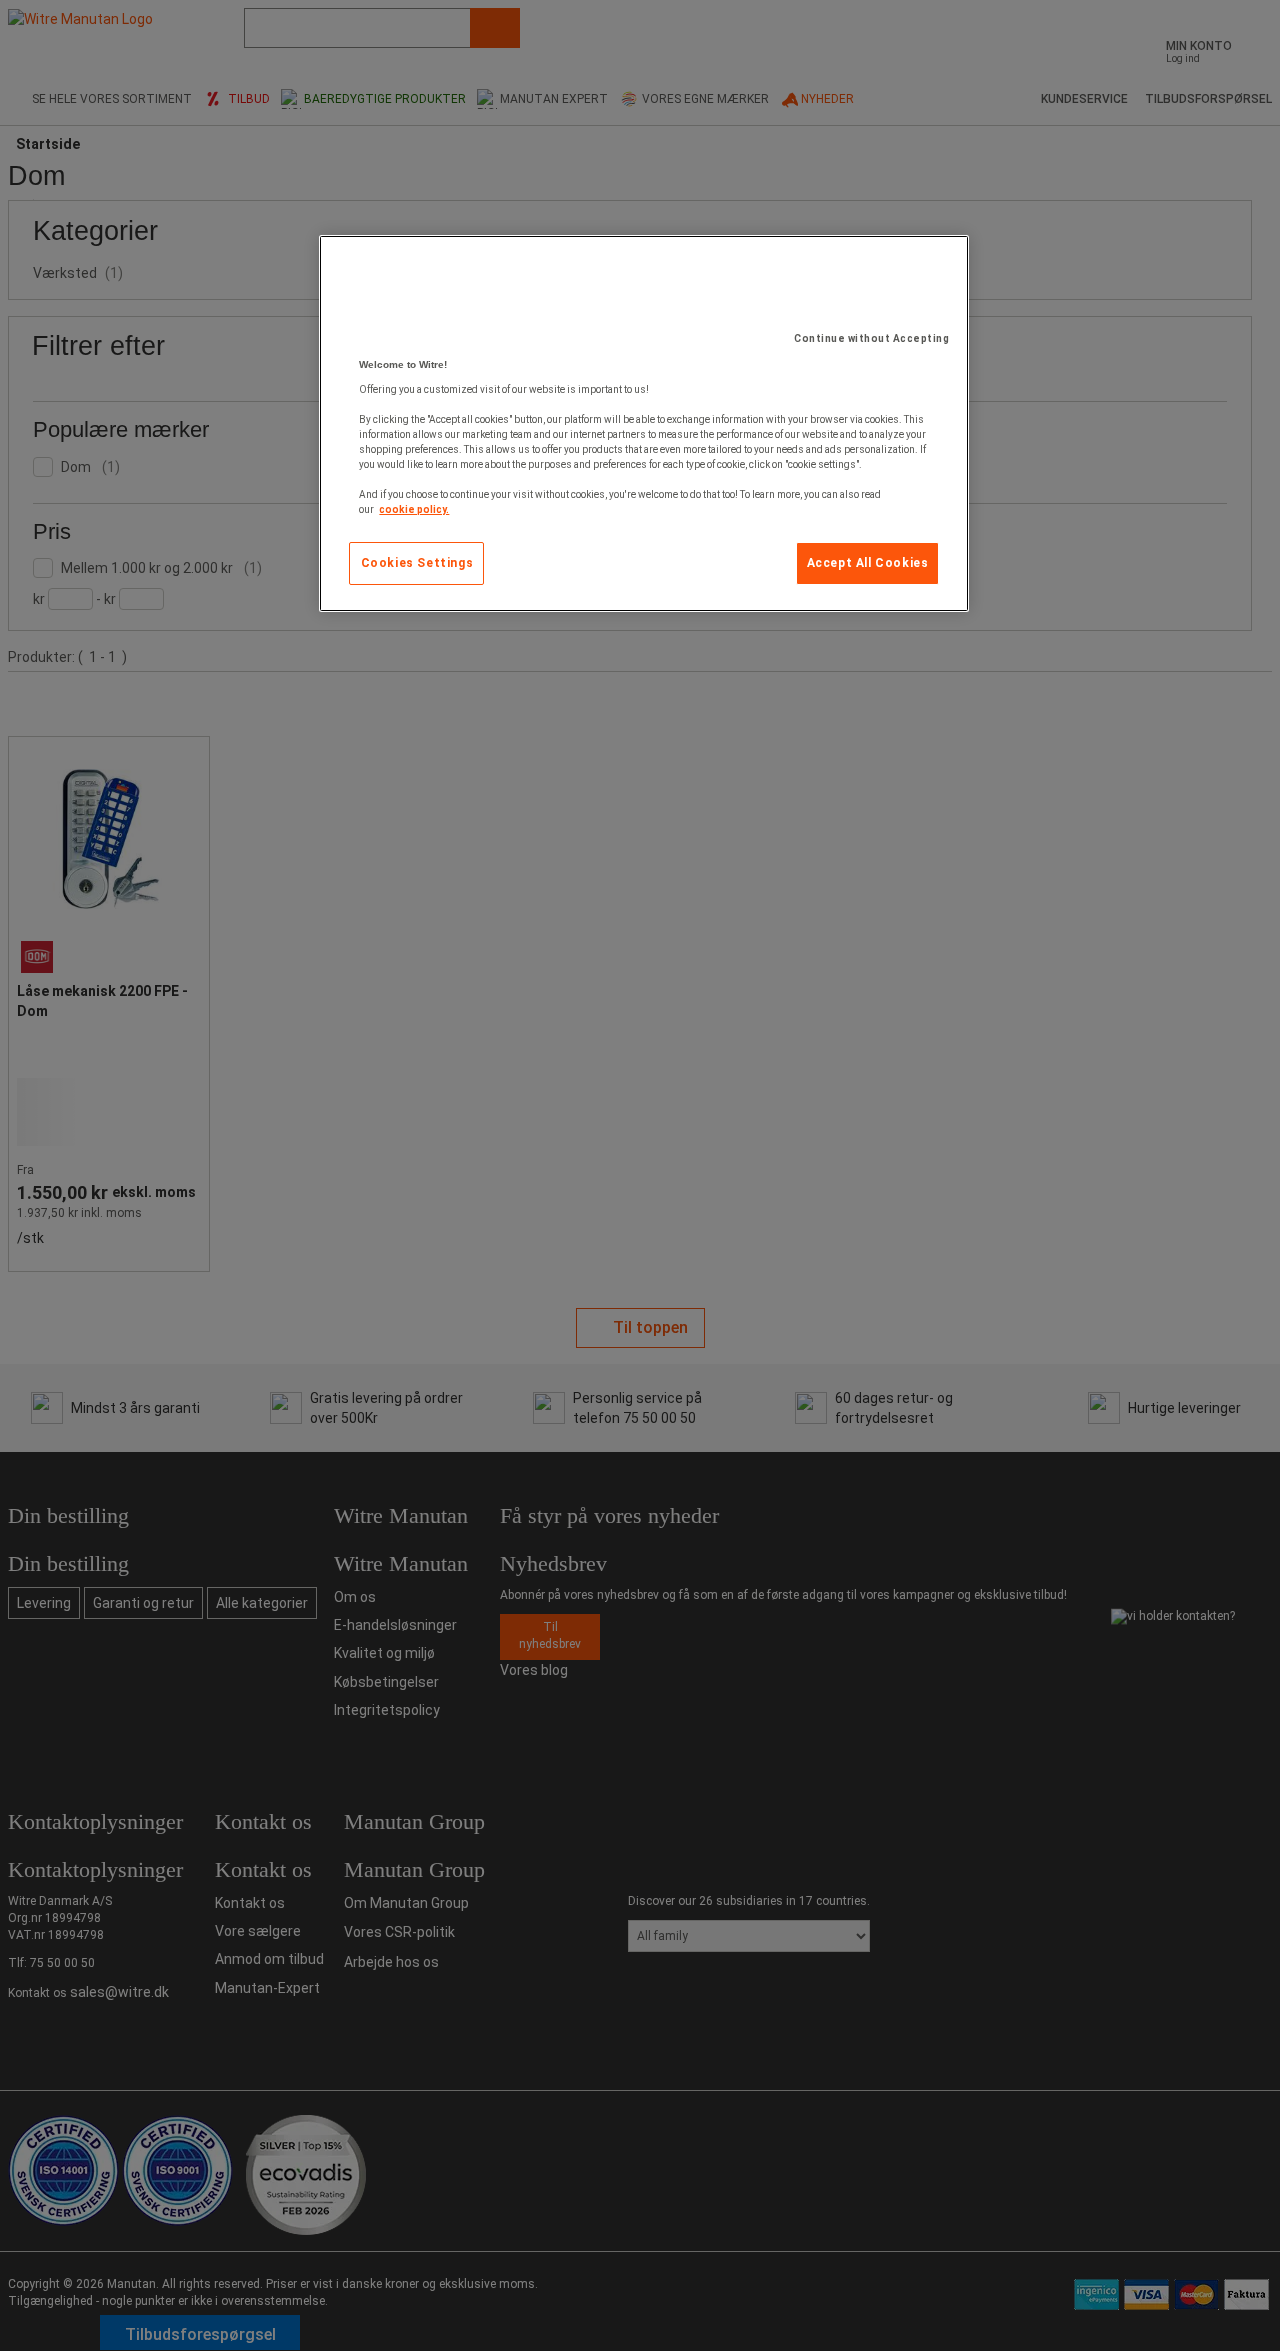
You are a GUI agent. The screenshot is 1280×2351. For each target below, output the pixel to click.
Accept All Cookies (868, 563)
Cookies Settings (417, 563)
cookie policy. (414, 509)
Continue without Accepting (871, 338)
